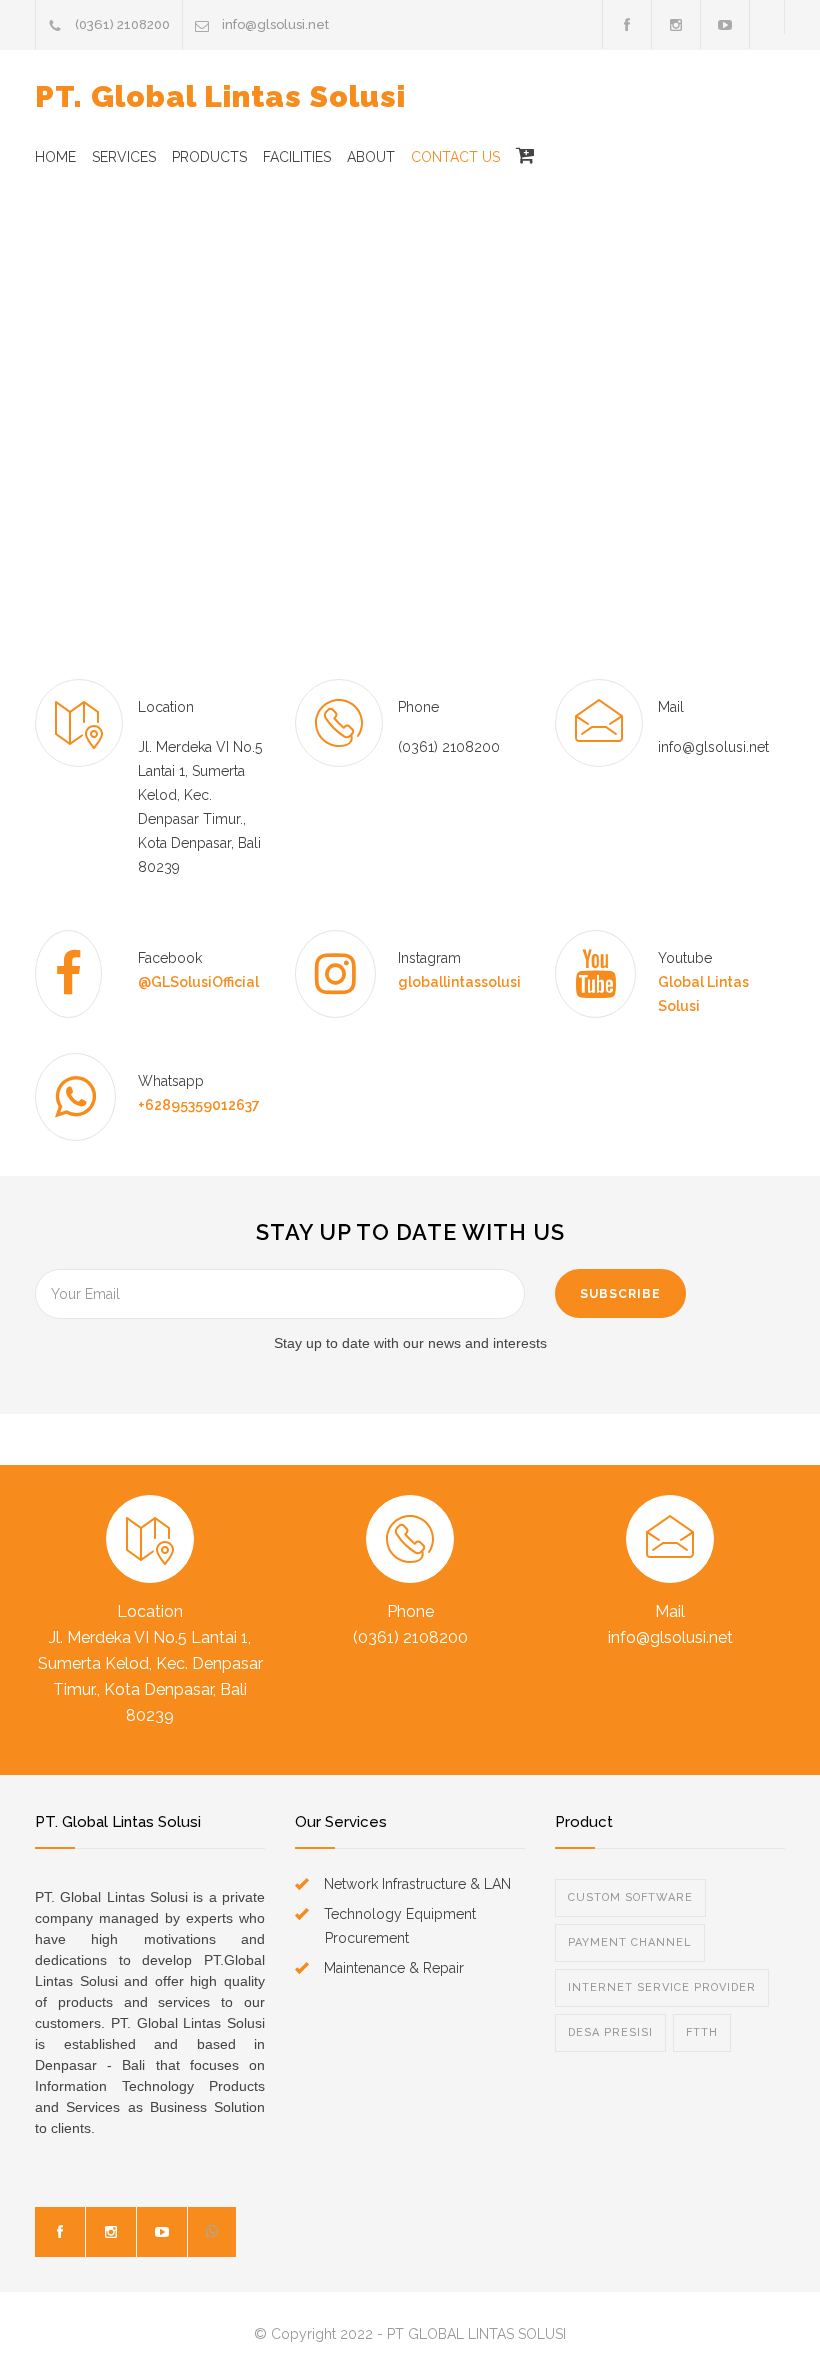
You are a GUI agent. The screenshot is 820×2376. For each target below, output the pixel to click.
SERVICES (124, 157)
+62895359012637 (199, 1105)
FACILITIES (297, 157)
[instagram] (111, 2232)
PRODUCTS (209, 157)
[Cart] (517, 157)
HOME (55, 157)
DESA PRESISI (610, 2032)
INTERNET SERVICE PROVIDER (662, 1987)
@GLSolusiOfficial (198, 982)
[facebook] (627, 24)
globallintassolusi (459, 982)
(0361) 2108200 (122, 24)
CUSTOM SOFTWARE (630, 1897)
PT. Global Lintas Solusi (220, 96)
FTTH (702, 2032)
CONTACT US (455, 157)
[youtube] (162, 2232)
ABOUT (371, 157)
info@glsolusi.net (275, 24)
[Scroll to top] (765, 2321)
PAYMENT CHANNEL (630, 1942)
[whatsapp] (212, 2232)
